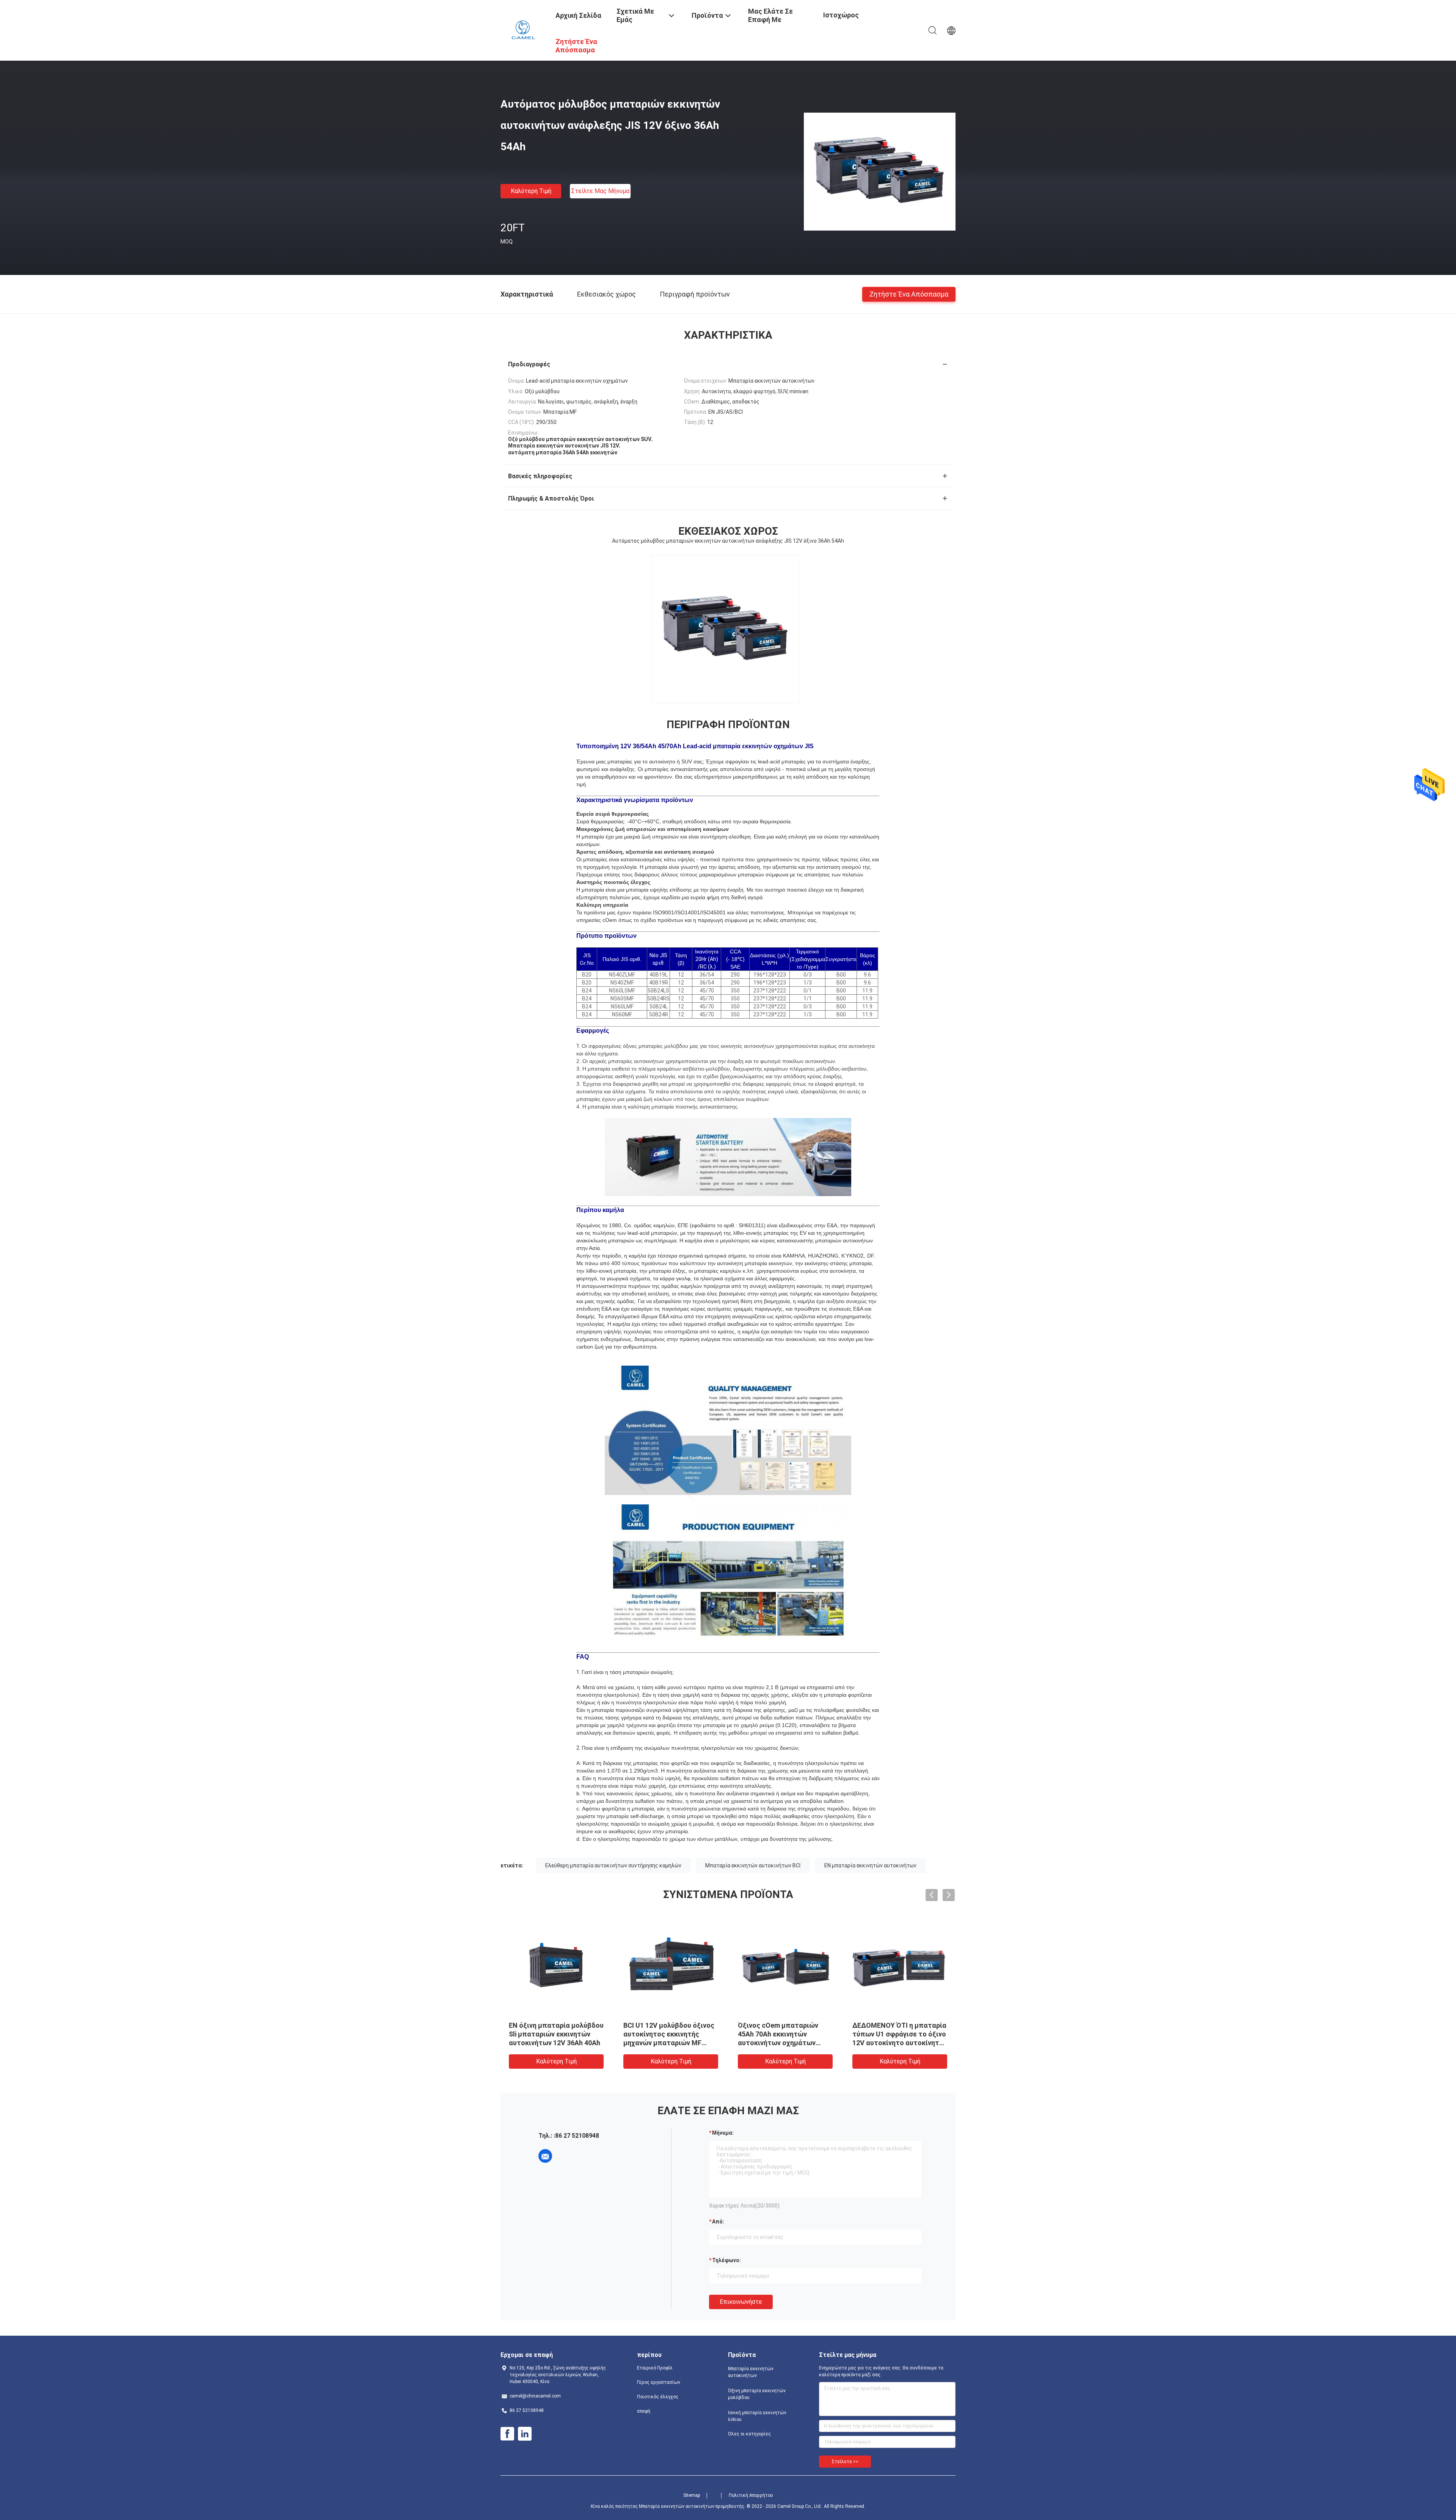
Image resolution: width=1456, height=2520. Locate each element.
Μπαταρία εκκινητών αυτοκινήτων (751, 2372)
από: (718, 2222)
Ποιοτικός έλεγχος (658, 2397)
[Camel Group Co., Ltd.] (523, 30)
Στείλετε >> (845, 2462)
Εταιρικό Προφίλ (655, 2368)
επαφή (644, 2411)
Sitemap (692, 2495)
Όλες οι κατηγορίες (749, 2434)
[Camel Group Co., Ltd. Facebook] (507, 2434)
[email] (545, 2156)
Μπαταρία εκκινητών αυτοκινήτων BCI (753, 1865)
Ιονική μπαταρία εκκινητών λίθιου (757, 2416)
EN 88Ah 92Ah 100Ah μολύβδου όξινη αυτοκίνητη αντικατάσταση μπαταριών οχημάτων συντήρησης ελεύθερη (897, 2043)
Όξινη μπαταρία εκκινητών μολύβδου (757, 2394)
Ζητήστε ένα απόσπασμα (909, 294)
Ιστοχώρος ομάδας (841, 21)
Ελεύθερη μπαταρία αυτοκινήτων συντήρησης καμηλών (613, 1865)
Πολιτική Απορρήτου (751, 2495)
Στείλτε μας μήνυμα (600, 191)
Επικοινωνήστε (741, 2302)
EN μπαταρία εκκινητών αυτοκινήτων (870, 1865)
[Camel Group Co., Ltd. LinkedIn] (525, 2434)
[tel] (566, 2156)
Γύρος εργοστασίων (659, 2382)
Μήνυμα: (723, 2133)
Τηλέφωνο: (726, 2260)
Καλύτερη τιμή (531, 191)
